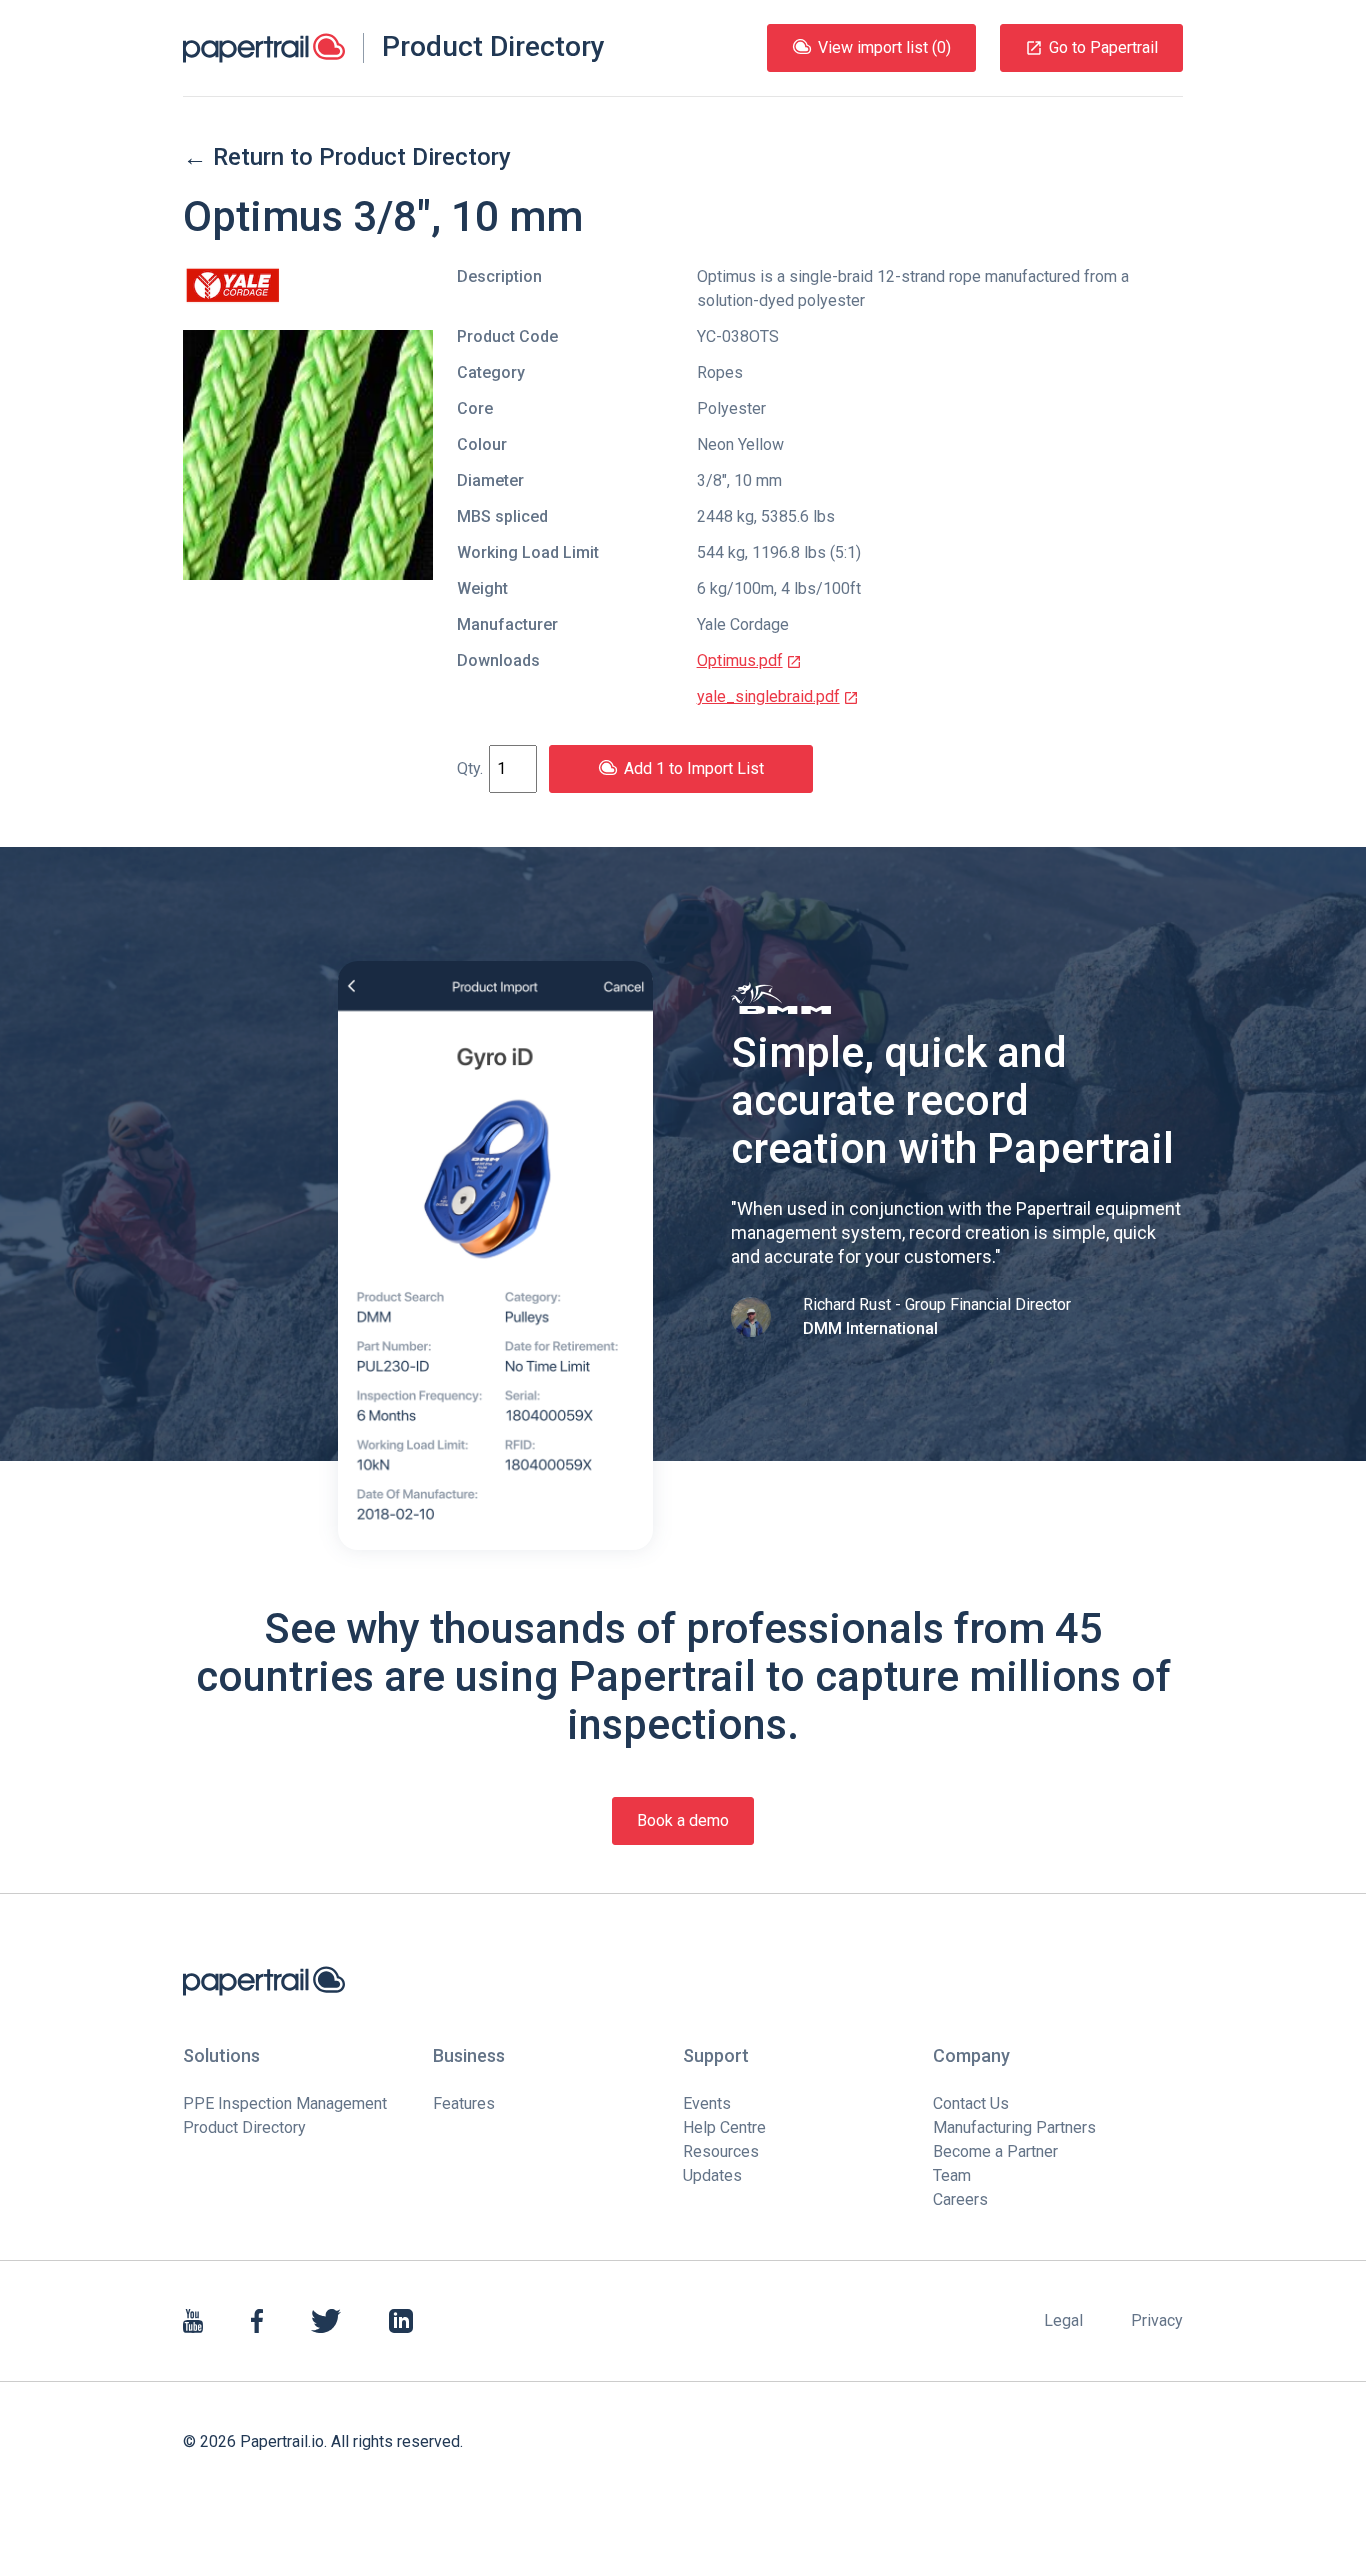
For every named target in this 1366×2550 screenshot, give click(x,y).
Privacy (1157, 2320)
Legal (1063, 2320)
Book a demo (683, 1820)
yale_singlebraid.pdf (768, 696)
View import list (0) (884, 47)
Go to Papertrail (1103, 47)
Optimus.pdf (740, 660)
